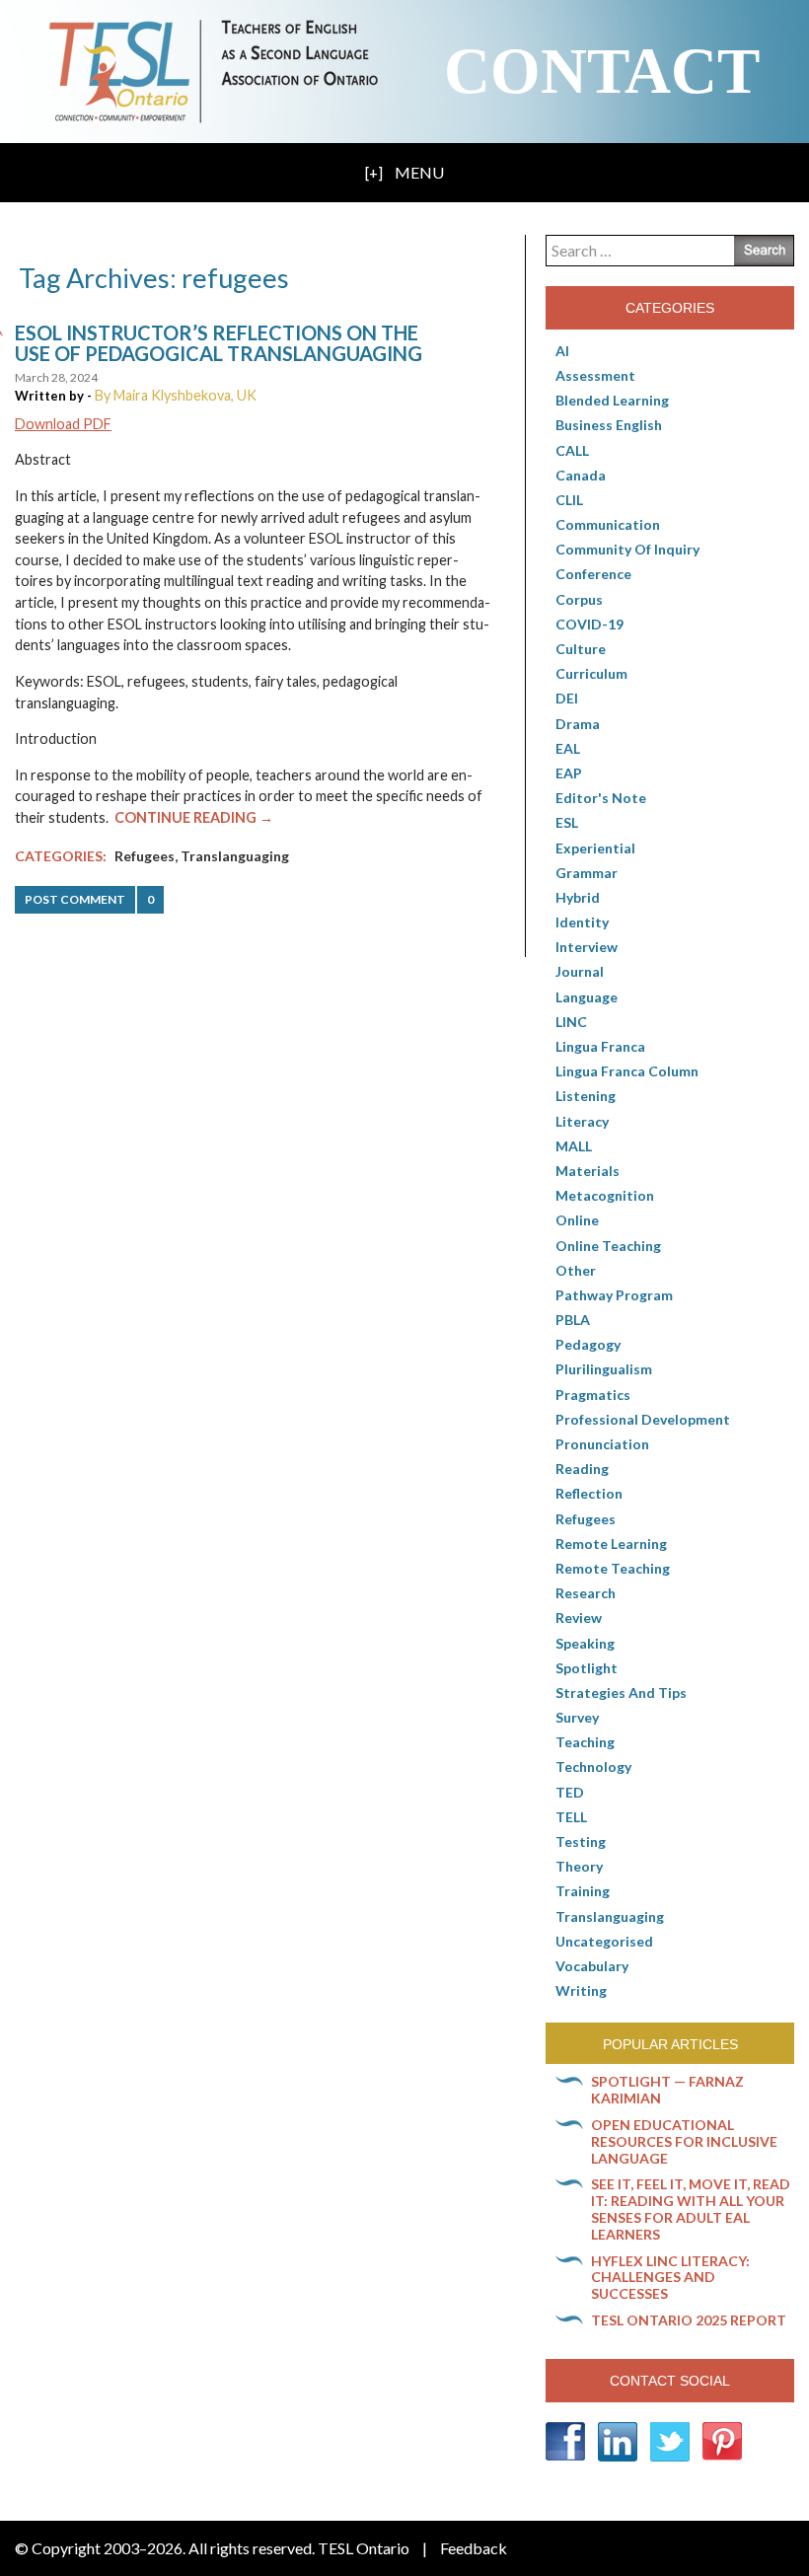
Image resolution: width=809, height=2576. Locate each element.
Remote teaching (613, 1568)
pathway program (614, 1295)
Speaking (585, 1643)
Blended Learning (612, 400)
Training (583, 1891)
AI (562, 351)
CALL (572, 450)
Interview (587, 947)
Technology (593, 1766)
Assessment (595, 375)
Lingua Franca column (627, 1071)
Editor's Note (601, 798)
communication (608, 524)
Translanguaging (235, 856)
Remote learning (611, 1544)
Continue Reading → (194, 817)
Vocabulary (592, 1966)
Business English (609, 425)
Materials (588, 1171)
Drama (578, 724)
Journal (580, 971)
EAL (568, 748)
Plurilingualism (604, 1369)
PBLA (573, 1320)
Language (587, 997)
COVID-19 (589, 624)
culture (581, 649)
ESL (567, 822)
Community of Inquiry (627, 549)
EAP (569, 773)
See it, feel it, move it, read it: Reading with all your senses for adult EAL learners (691, 2208)
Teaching (585, 1742)
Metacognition (605, 1195)
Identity (582, 922)
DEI (567, 698)
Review (579, 1618)
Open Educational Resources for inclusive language (684, 2141)
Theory (579, 1866)
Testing (581, 1841)
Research (586, 1593)
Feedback (474, 2548)
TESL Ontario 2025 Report (689, 2320)
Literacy (582, 1121)
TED (570, 1792)
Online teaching (608, 1246)
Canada (581, 475)
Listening (586, 1096)
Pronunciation (602, 1444)
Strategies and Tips (621, 1693)
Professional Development (643, 1419)
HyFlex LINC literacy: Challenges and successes (670, 2278)
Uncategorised (604, 1941)
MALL (574, 1146)
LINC (571, 1022)
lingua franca (600, 1046)
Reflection (589, 1493)
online (577, 1220)
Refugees (145, 856)
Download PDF (63, 424)
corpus (579, 599)
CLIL (569, 500)
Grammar (587, 873)
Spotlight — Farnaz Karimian (667, 2090)
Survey (577, 1717)
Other (576, 1270)
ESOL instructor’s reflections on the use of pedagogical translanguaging (219, 343)
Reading (582, 1469)
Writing (581, 1990)
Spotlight (587, 1668)
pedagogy (588, 1344)
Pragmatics (593, 1395)
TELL (571, 1817)
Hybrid (578, 897)
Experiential (595, 848)
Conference (593, 574)
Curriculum (591, 673)
